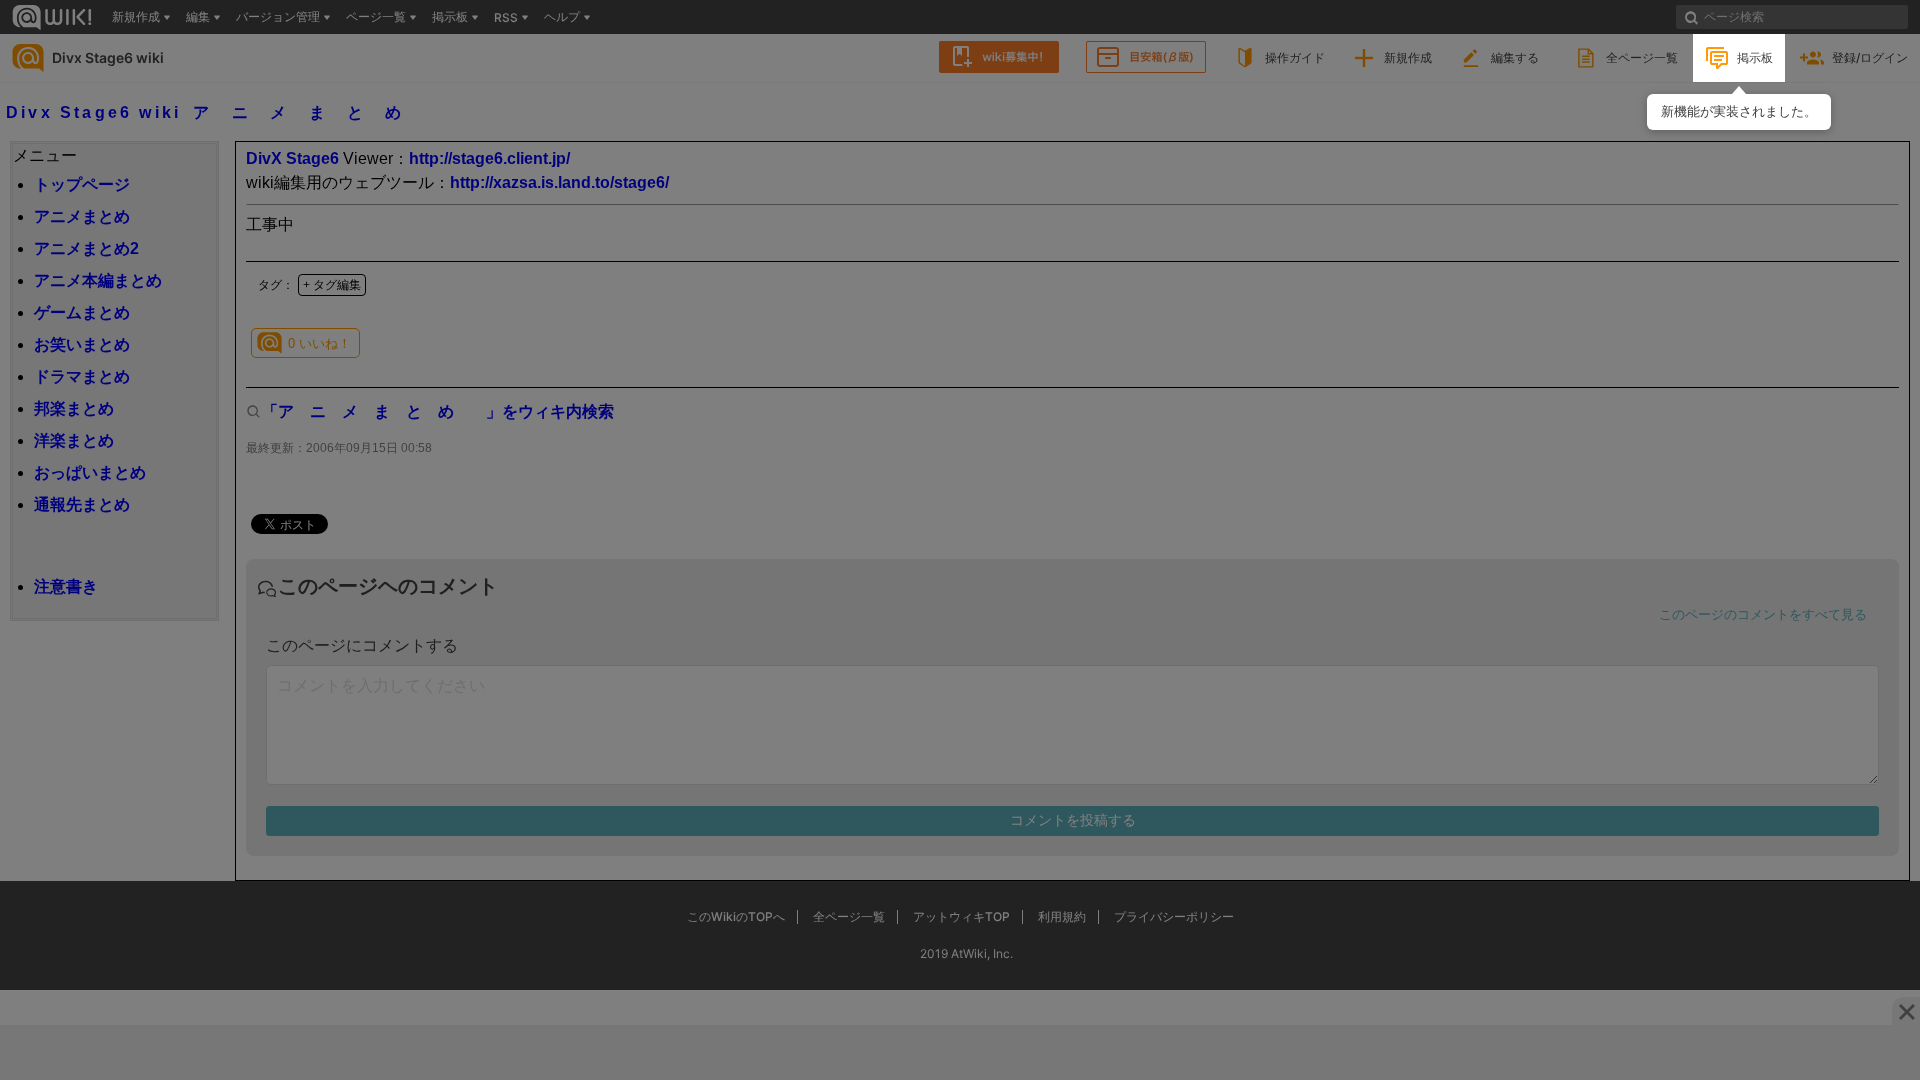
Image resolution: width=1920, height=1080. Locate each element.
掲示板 (1755, 57)
